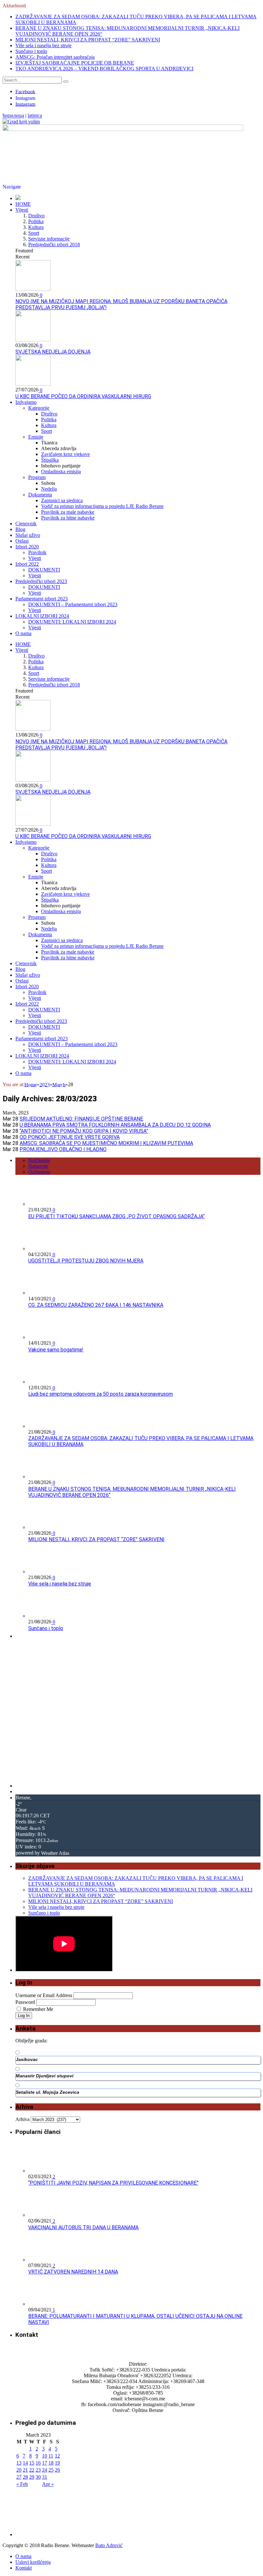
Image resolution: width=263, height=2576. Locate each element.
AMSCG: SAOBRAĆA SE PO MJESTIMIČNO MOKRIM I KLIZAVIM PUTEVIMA (106, 1143)
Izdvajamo (26, 402)
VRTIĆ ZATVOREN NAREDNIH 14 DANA (73, 2272)
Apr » (48, 2484)
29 (32, 2477)
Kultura (36, 227)
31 (45, 2477)
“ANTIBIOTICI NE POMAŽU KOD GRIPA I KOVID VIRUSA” (84, 1131)
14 (25, 2463)
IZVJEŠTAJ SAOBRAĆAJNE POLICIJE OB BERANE (75, 63)
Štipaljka (50, 460)
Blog (20, 529)
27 (19, 2477)
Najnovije (38, 1166)
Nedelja (49, 489)
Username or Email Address (44, 1995)
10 (45, 2456)
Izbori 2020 (27, 547)
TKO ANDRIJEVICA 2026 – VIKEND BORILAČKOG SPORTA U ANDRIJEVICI (104, 69)
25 (51, 2470)
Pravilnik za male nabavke (68, 512)
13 (19, 2463)
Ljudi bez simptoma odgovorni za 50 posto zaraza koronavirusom (101, 1394)
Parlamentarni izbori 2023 (42, 599)
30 (38, 2477)
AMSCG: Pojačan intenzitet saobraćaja (55, 57)
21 (25, 2470)
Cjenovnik (26, 524)
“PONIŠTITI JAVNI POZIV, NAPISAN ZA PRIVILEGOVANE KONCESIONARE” (113, 2183)
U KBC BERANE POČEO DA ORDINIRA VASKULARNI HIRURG (83, 396)
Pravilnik (37, 552)
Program (37, 477)
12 (57, 2456)
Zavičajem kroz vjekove (65, 454)
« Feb (22, 2484)
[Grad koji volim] (21, 122)
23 (38, 2470)
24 (45, 2470)
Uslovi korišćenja (33, 2562)
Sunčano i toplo (31, 51)
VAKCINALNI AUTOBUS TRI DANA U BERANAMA (83, 2227)
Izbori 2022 (27, 564)
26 (57, 2470)
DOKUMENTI (44, 570)
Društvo (36, 216)
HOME (23, 204)
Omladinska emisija (61, 472)
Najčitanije (39, 1160)
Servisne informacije (49, 239)
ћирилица (13, 116)
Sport (34, 233)
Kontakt (24, 2568)
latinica (35, 116)
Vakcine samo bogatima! (56, 1350)
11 (51, 2456)
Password (25, 2002)
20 (19, 2470)
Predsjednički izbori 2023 (41, 581)
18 (51, 2463)
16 (38, 2463)
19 (57, 2463)
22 (32, 2470)
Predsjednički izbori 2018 (54, 245)
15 (32, 2463)
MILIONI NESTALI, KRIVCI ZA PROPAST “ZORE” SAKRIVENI (88, 40)
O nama (23, 633)
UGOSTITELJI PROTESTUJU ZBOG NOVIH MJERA (86, 1261)
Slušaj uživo (28, 535)
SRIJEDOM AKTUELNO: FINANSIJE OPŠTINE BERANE (81, 1119)
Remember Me (38, 2009)
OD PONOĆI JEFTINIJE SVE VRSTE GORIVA (70, 1137)
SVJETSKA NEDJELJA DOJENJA (53, 352)
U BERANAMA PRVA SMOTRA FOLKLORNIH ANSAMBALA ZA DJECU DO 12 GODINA (115, 1125)
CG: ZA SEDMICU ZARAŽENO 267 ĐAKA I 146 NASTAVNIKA (96, 1305)
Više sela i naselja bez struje (43, 45)
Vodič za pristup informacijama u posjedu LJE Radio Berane (102, 506)
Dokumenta (40, 495)
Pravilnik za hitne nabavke (68, 518)
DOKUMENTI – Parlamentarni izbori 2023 (73, 604)
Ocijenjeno (39, 1172)
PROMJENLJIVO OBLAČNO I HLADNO (63, 1149)
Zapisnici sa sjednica (62, 500)
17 (45, 2463)
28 (25, 2477)
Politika (36, 221)
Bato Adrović (109, 2545)
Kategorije (39, 408)
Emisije (36, 437)
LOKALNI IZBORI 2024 (42, 616)
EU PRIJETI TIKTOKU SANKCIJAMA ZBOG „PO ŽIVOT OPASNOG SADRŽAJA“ (116, 1216)
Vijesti (22, 210)
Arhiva (22, 2119)
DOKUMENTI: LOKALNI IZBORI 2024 (72, 622)
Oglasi (22, 541)
